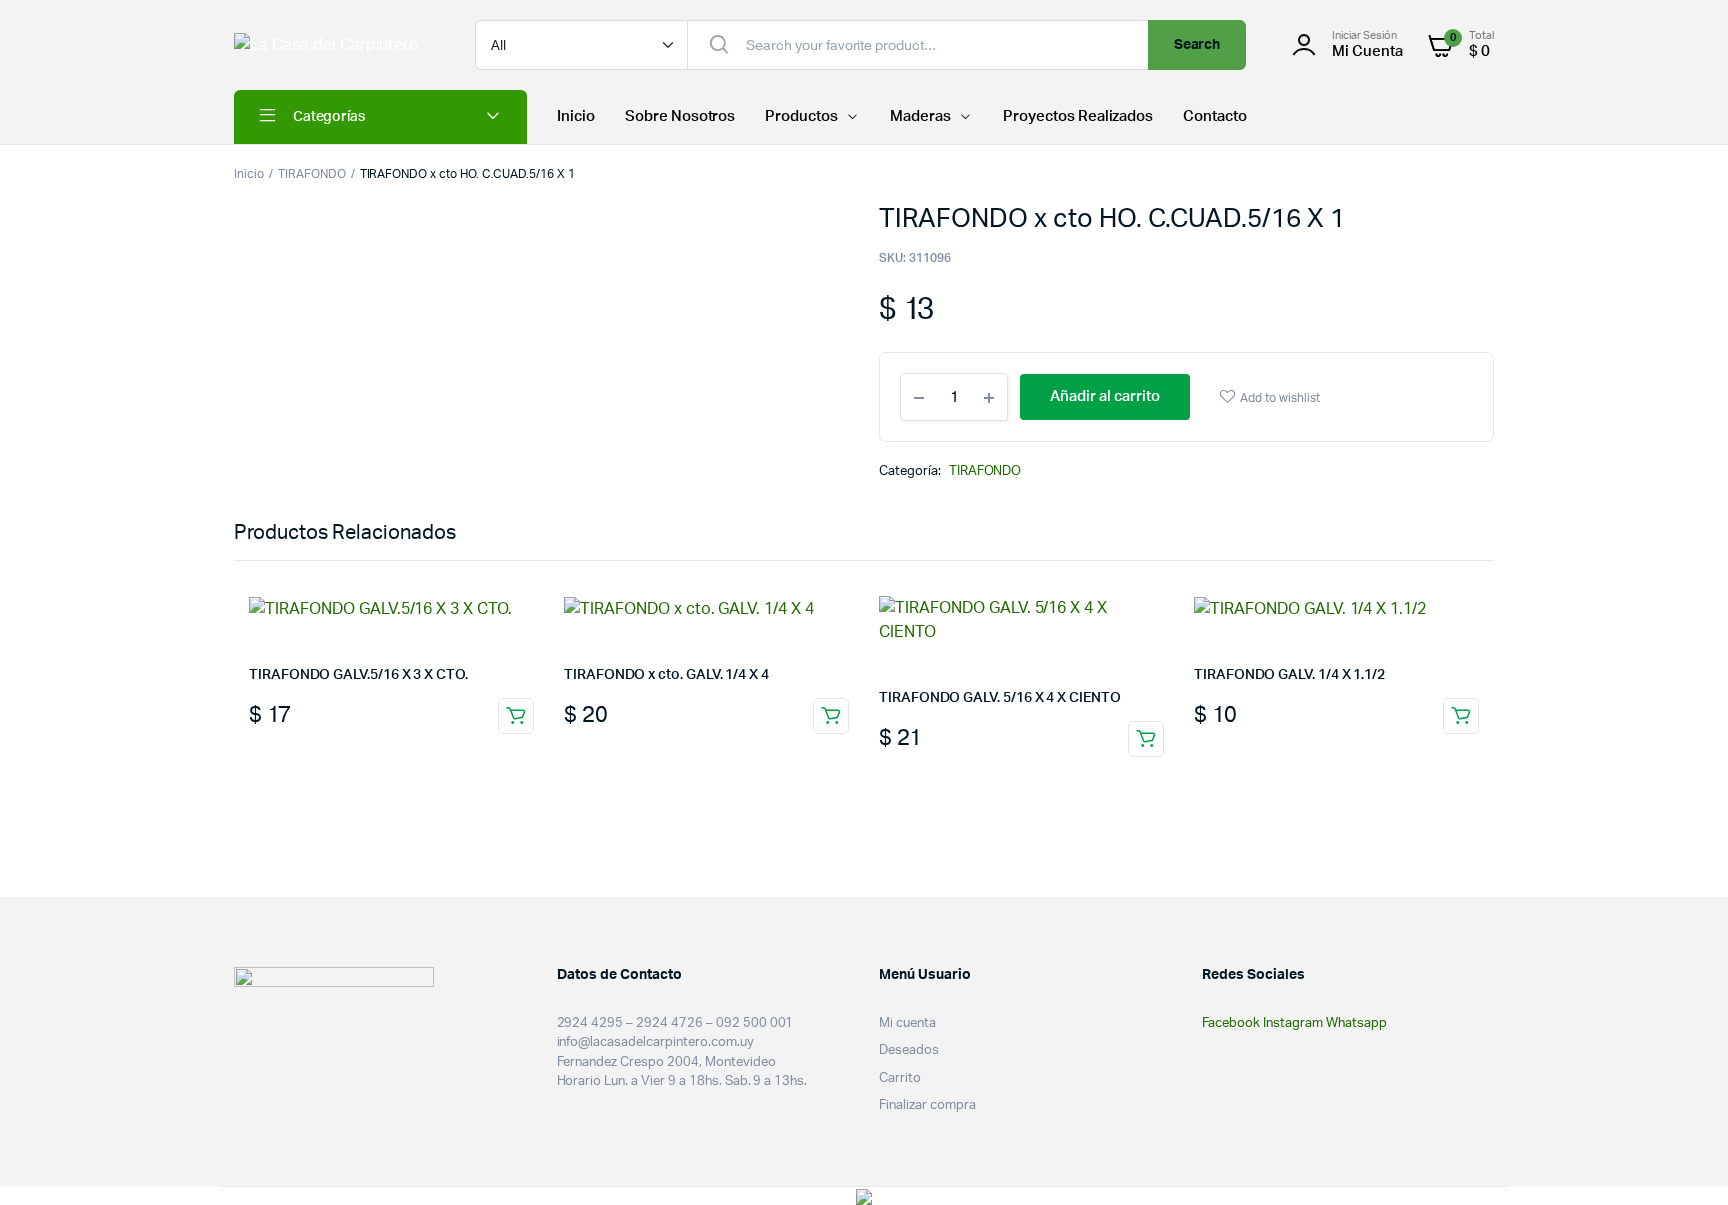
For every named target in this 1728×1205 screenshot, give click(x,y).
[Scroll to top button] (1683, 1160)
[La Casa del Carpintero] (334, 45)
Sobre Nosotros (680, 116)
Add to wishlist (1280, 398)
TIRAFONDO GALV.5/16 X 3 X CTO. (358, 675)
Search (1197, 45)
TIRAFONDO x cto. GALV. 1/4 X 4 (666, 675)
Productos (801, 116)
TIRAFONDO (312, 174)
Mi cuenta (907, 1023)
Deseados (909, 1050)
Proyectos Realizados (1078, 116)
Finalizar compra (927, 1105)
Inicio (576, 116)
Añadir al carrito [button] (516, 716)
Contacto (1215, 116)
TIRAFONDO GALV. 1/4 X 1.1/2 (1289, 675)
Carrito (900, 1078)
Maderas (920, 116)
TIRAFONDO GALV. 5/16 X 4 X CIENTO (1000, 698)
